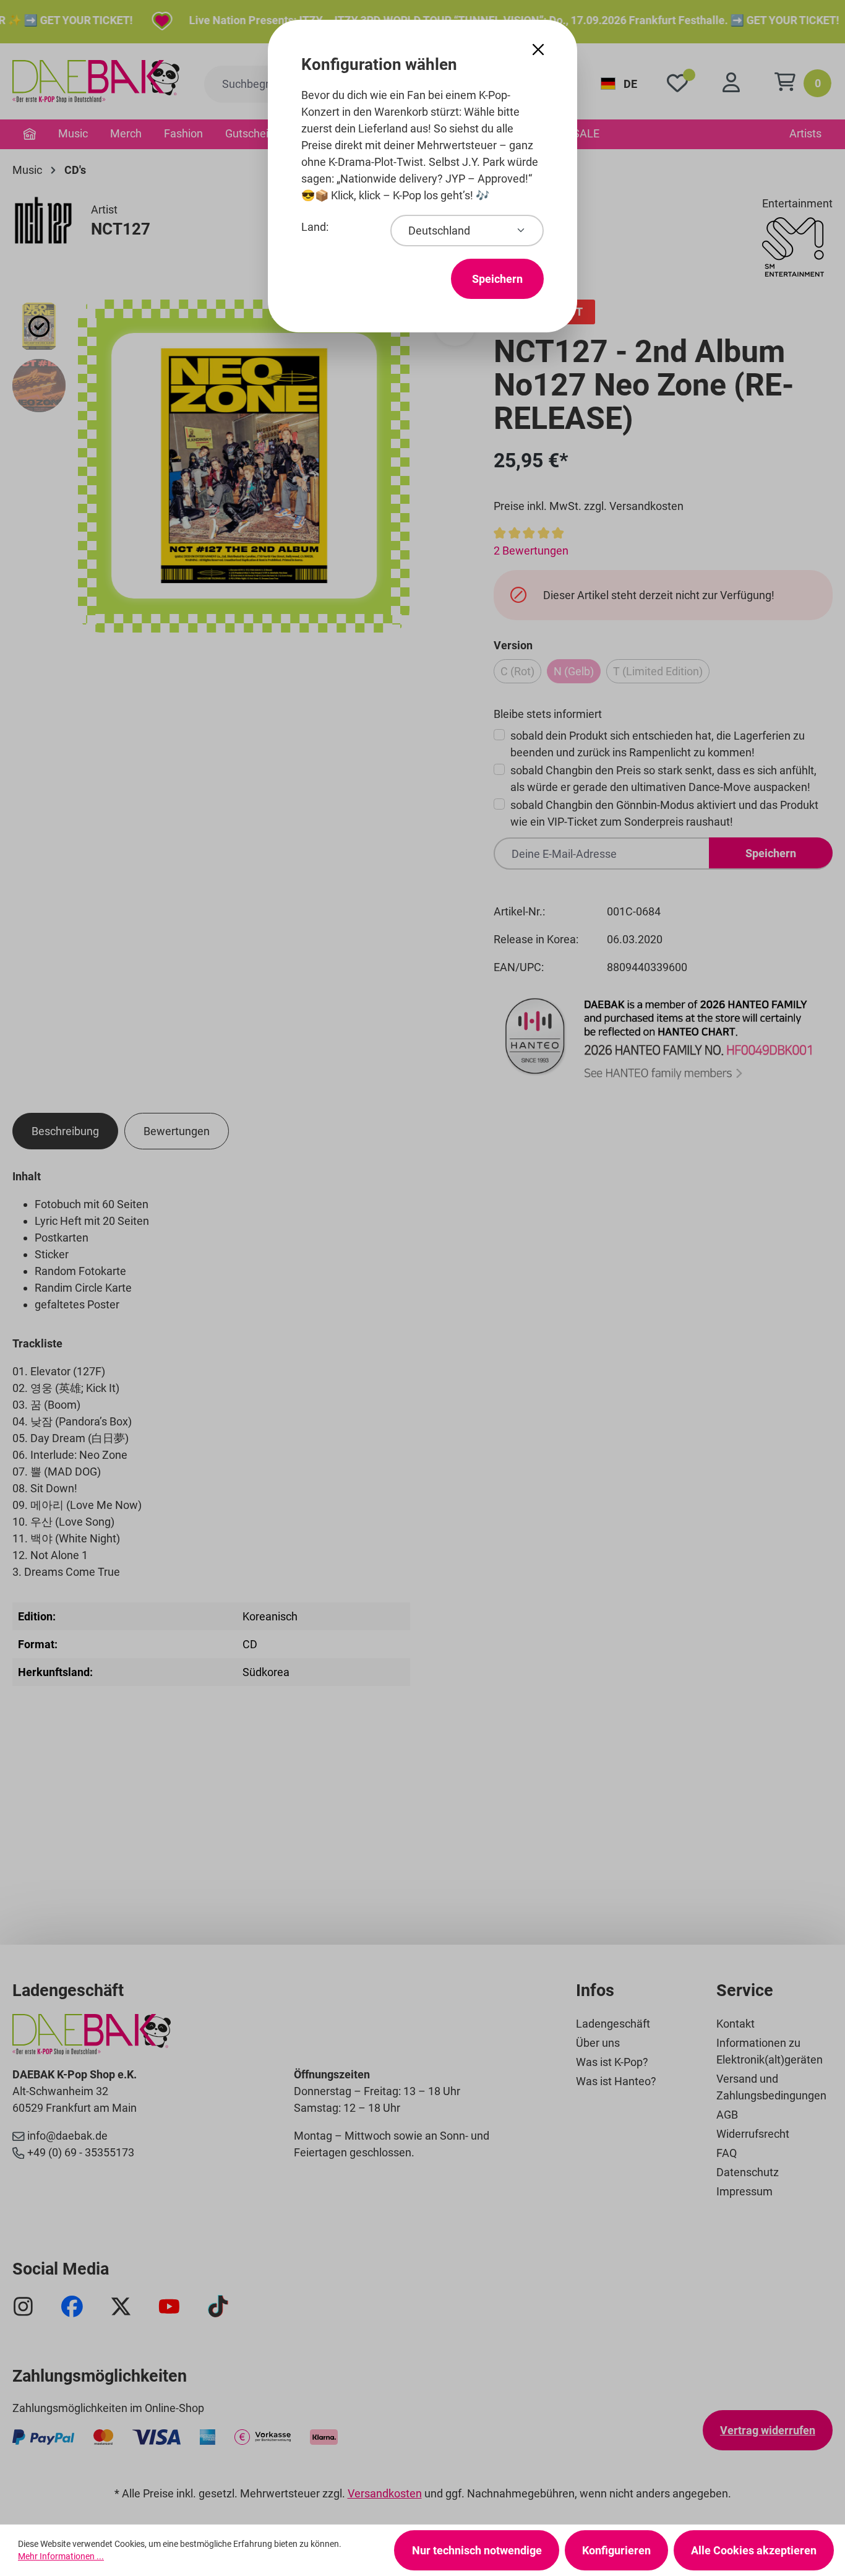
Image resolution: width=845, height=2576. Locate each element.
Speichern (497, 279)
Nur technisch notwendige (477, 2550)
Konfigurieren (616, 2550)
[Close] (538, 50)
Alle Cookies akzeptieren (754, 2550)
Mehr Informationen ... (61, 2556)
